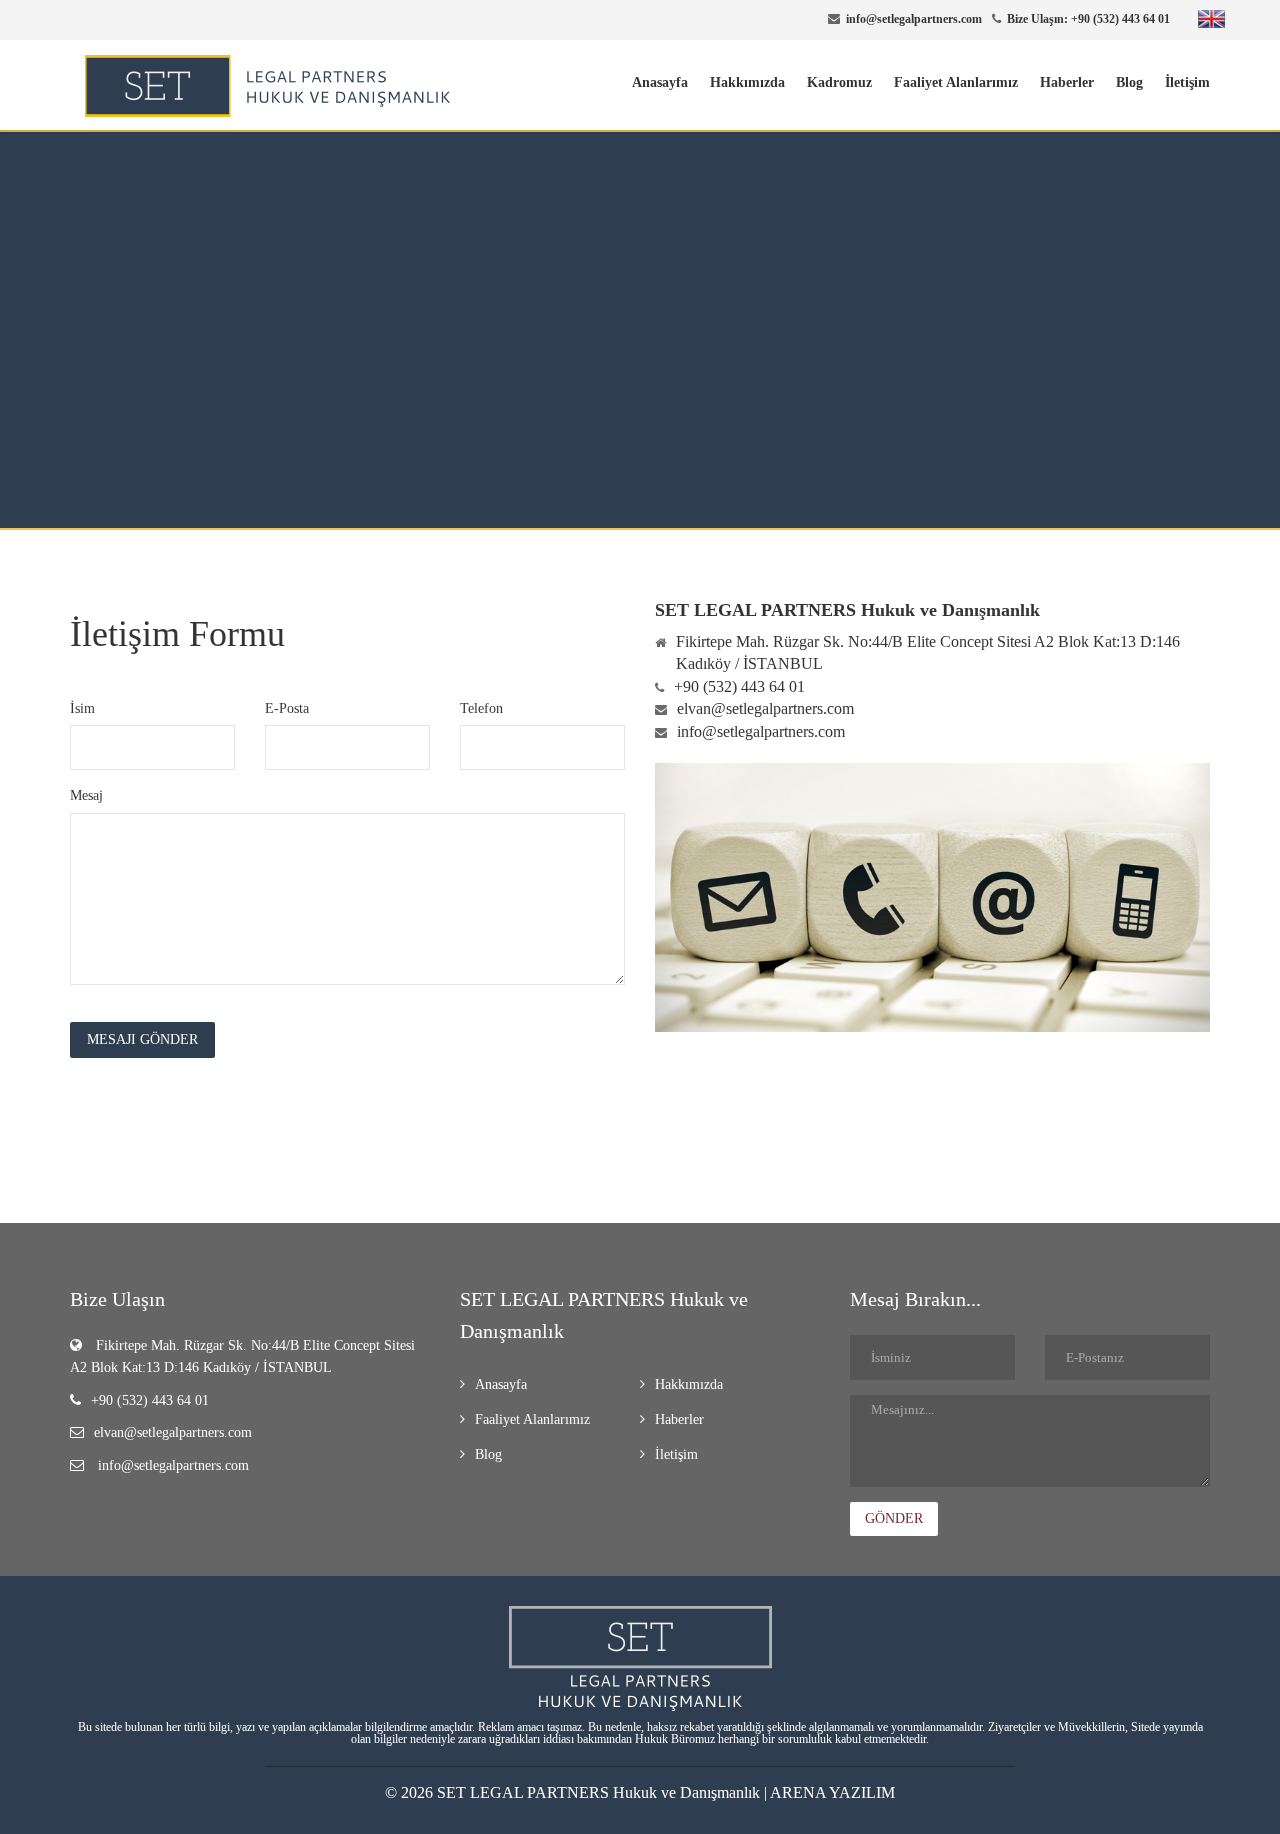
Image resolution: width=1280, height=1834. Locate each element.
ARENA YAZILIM (832, 1792)
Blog (1129, 82)
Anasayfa (660, 82)
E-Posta (287, 708)
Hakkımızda (747, 82)
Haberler (1067, 82)
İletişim (1187, 82)
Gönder (894, 1518)
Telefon (481, 708)
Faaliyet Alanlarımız (956, 82)
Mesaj (86, 795)
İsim (82, 708)
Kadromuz (839, 82)
